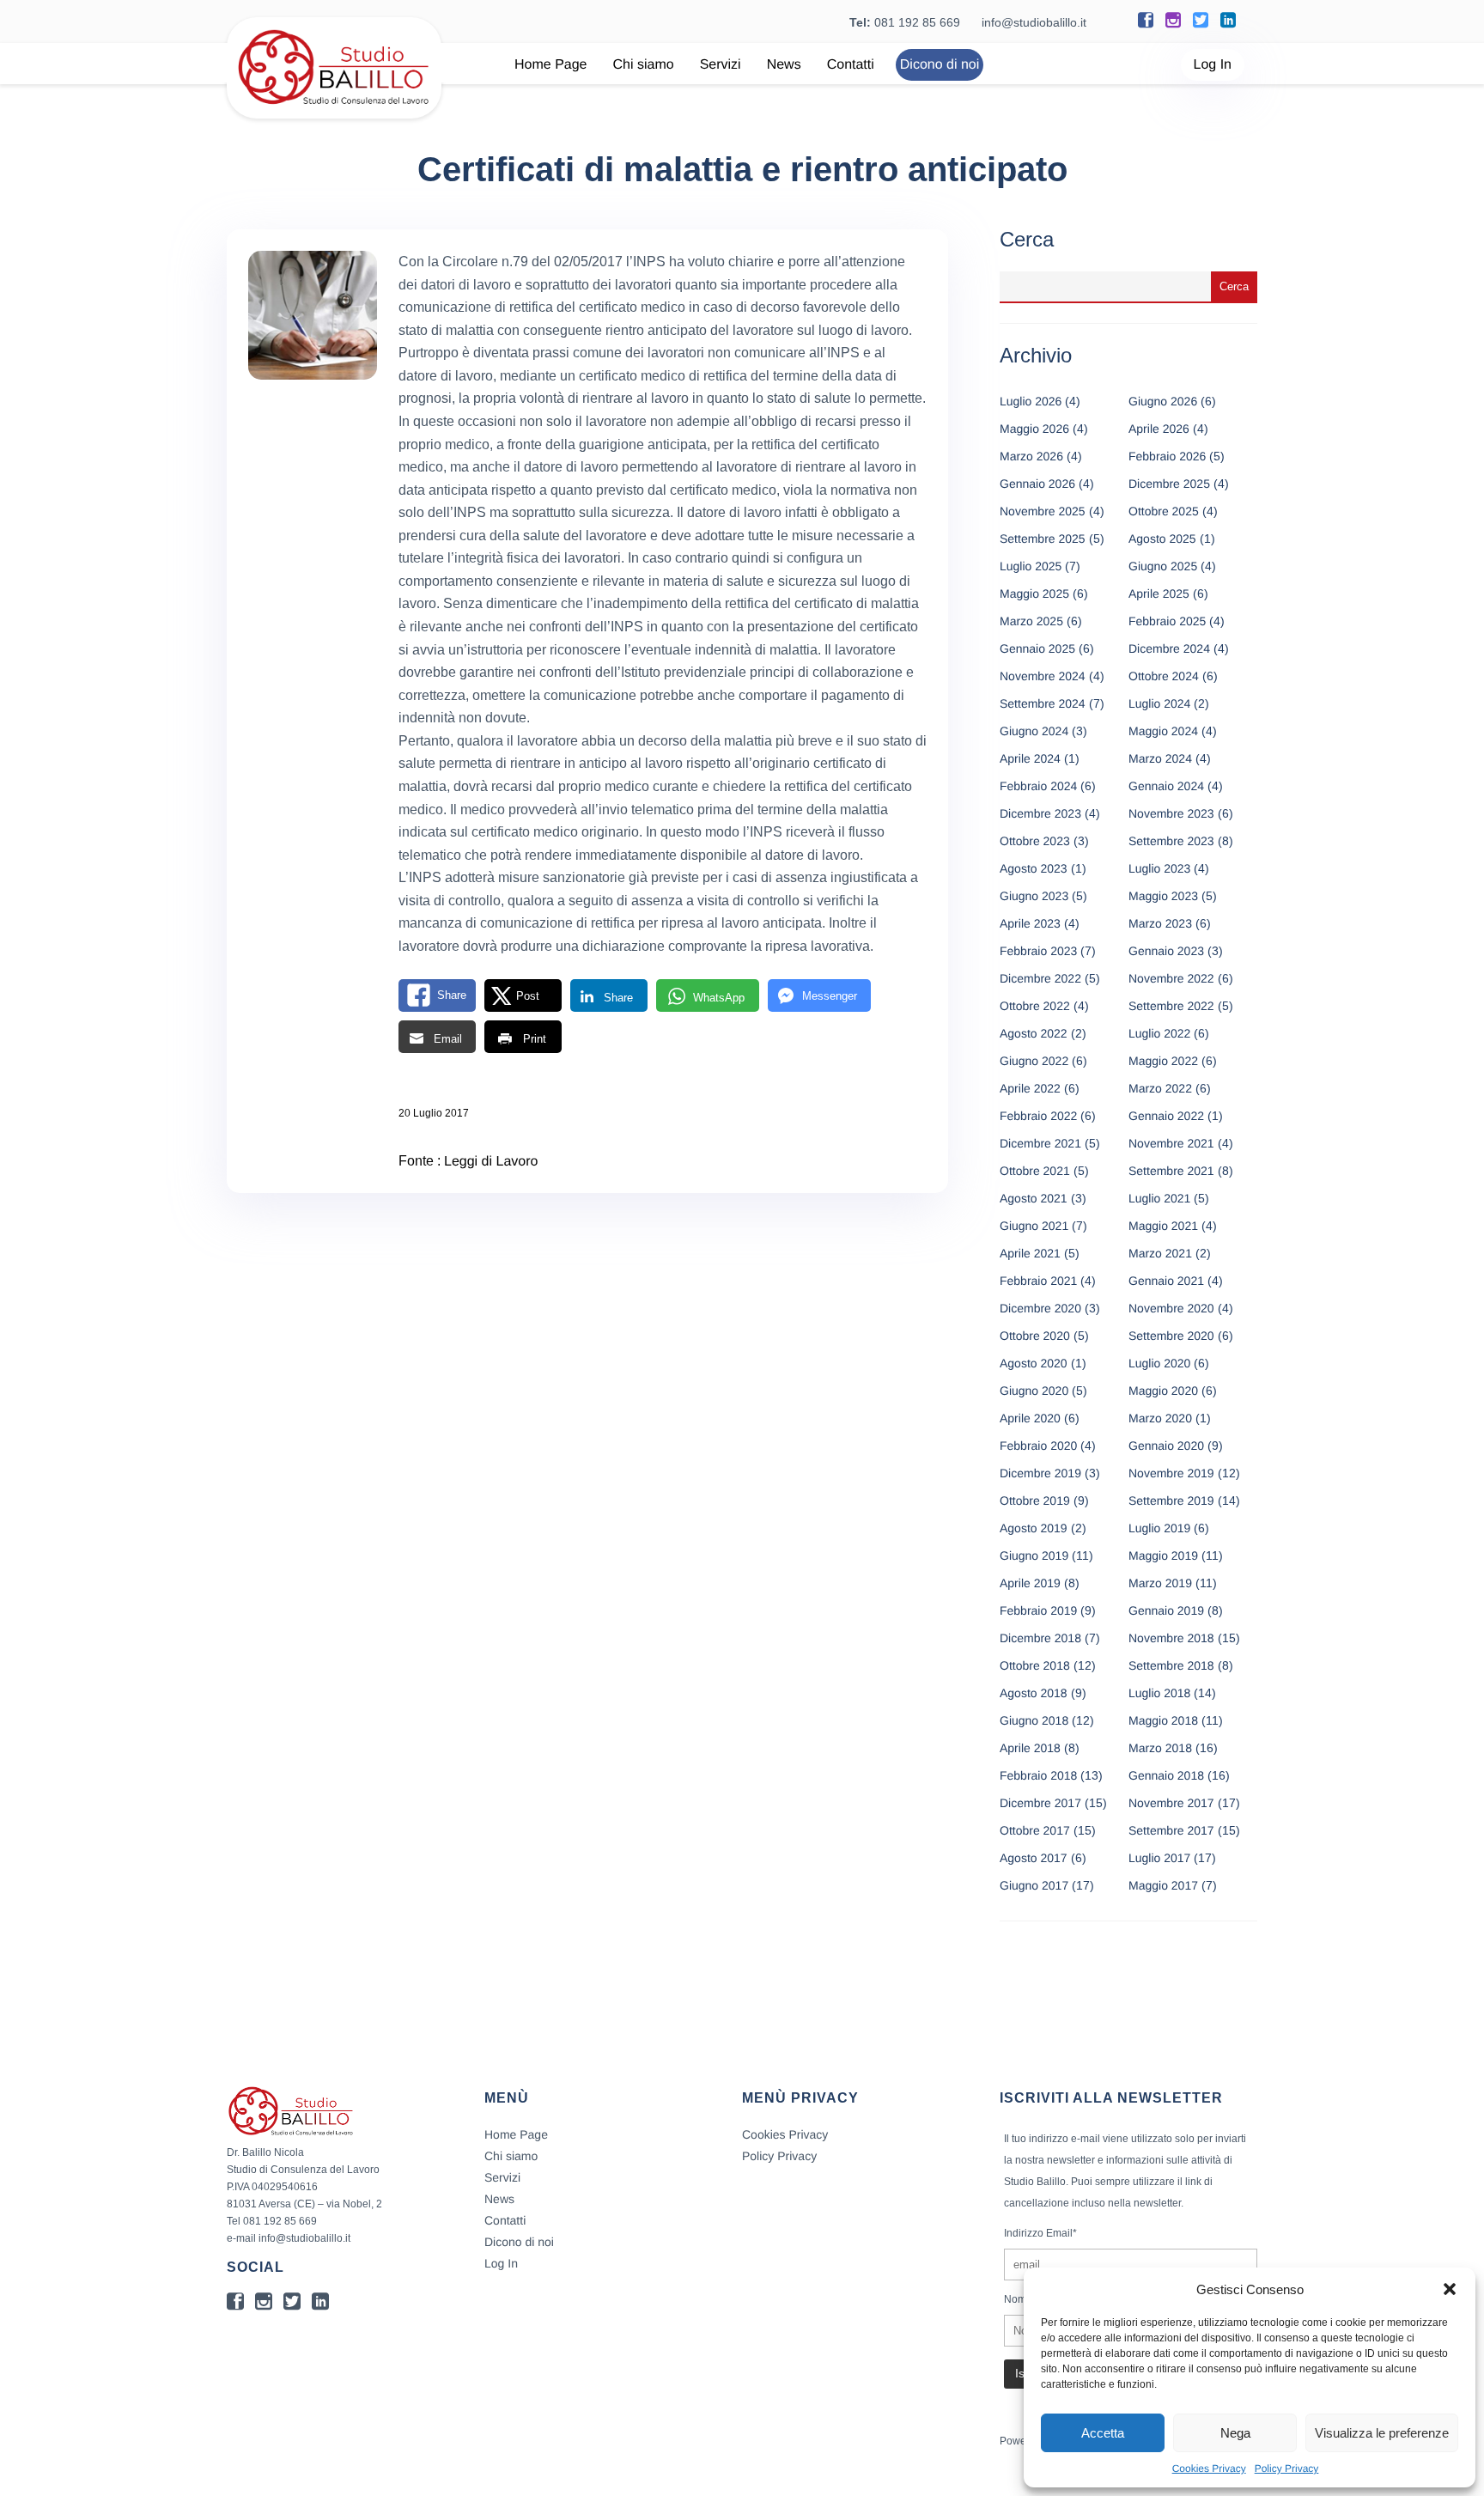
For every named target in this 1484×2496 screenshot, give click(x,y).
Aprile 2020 (1030, 1418)
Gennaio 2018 (1166, 1775)
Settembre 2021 (1171, 1171)
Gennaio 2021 (1166, 1281)
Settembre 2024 (1043, 703)
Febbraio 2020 (1038, 1446)
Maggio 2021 (1163, 1226)
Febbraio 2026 (1167, 456)
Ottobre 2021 (1035, 1171)
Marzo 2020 (1160, 1418)
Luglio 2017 (1159, 1858)
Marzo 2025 (1031, 621)
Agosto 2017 (1034, 1858)
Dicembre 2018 (1040, 1638)
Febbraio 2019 (1038, 1610)
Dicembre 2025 (1169, 484)
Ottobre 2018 (1035, 1665)
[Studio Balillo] (334, 111)
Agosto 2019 (1034, 1528)
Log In (1213, 65)
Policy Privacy (1287, 2469)
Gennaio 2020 (1166, 1446)
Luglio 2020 (1159, 1363)
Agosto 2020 (1034, 1363)
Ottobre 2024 (1164, 676)
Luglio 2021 (1159, 1198)
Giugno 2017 (1034, 1885)
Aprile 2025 (1159, 594)
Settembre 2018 (1171, 1665)
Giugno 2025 (1163, 566)
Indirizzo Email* (1040, 2233)
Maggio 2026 (1034, 429)
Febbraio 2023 (1038, 951)
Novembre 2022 (1171, 978)
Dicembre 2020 (1040, 1308)
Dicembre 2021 (1040, 1143)
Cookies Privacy (1209, 2469)
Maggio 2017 (1163, 1885)
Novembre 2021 (1171, 1143)
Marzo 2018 (1160, 1748)
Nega (1235, 2433)
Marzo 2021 (1160, 1253)
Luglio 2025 (1031, 566)
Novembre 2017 (1171, 1803)
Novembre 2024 (1043, 676)
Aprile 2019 (1030, 1583)
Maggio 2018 (1163, 1720)
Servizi (721, 65)
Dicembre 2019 (1040, 1473)
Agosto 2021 (1034, 1198)
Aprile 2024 (1030, 758)
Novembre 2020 (1171, 1308)
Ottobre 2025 (1164, 511)
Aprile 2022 (1030, 1088)
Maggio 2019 (1163, 1555)
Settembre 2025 (1043, 539)
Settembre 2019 (1171, 1501)
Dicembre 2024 (1169, 648)
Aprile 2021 (1030, 1253)
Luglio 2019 (1159, 1528)
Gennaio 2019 (1166, 1610)
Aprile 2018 (1030, 1748)
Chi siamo (644, 65)
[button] (1450, 2289)
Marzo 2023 (1160, 923)
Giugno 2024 (1034, 731)
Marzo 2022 (1160, 1088)
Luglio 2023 (1159, 868)
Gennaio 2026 (1037, 484)
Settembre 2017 (1171, 1830)
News (784, 65)
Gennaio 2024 (1166, 786)
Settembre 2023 (1171, 841)
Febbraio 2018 (1038, 1775)
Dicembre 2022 (1040, 978)
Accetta (1103, 2433)
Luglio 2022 (1159, 1033)
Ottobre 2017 (1035, 1830)
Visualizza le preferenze (1382, 2433)
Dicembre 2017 (1040, 1803)
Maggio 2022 (1163, 1061)
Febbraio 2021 (1038, 1281)
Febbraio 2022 (1038, 1116)
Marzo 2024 (1160, 758)
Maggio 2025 (1034, 594)
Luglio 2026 (1031, 401)
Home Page (551, 65)
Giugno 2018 (1034, 1720)
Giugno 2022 (1034, 1061)
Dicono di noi (940, 65)
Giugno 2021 (1034, 1226)
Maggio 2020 (1163, 1391)
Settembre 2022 (1171, 1006)
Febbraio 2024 (1038, 786)
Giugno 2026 (1163, 401)
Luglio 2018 (1159, 1693)
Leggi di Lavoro (491, 1162)
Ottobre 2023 (1035, 841)
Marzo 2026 (1031, 456)
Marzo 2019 (1160, 1583)
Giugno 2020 (1034, 1391)
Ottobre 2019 (1035, 1501)
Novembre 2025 (1043, 511)
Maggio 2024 (1163, 731)
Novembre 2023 (1171, 813)
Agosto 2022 (1034, 1033)
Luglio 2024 (1159, 703)
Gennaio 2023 (1166, 951)
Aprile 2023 (1030, 923)
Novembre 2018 (1171, 1638)
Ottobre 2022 (1035, 1006)
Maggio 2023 (1163, 896)
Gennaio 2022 (1166, 1116)
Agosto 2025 (1162, 539)
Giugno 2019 (1034, 1555)
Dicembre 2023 (1040, 813)
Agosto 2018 (1034, 1693)
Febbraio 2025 (1167, 621)
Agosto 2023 (1034, 868)
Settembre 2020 (1171, 1336)
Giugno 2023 (1034, 896)
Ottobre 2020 (1035, 1336)
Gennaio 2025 (1037, 648)
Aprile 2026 (1159, 429)
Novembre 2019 (1171, 1473)
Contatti (851, 65)
